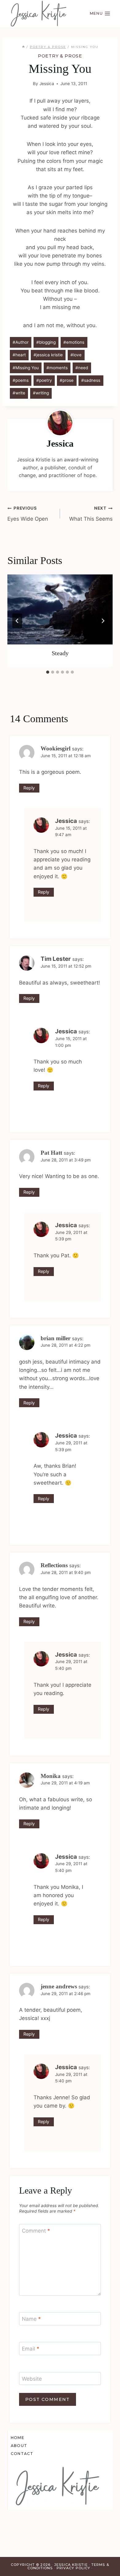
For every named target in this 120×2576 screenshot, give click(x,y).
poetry (44, 380)
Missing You (26, 368)
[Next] (103, 621)
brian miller (56, 1338)
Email (31, 2349)
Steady (60, 653)
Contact (22, 2454)
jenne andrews (59, 1986)
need (82, 368)
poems (21, 380)
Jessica (47, 84)
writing (41, 393)
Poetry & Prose (60, 56)
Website (32, 2379)
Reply (29, 788)
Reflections (54, 1565)
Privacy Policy (73, 2568)
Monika (51, 1776)
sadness (91, 380)
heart (19, 355)
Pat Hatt (51, 1153)
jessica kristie (48, 355)
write (19, 393)
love (76, 355)
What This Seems (91, 514)
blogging (46, 342)
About (19, 2446)
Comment (36, 2231)
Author (21, 342)
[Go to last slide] (17, 621)
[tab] (48, 672)
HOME (18, 2438)
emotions (74, 342)
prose (67, 380)
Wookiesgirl (56, 748)
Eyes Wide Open (28, 514)
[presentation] (60, 609)
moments (57, 368)
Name (31, 2319)
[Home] (23, 47)
